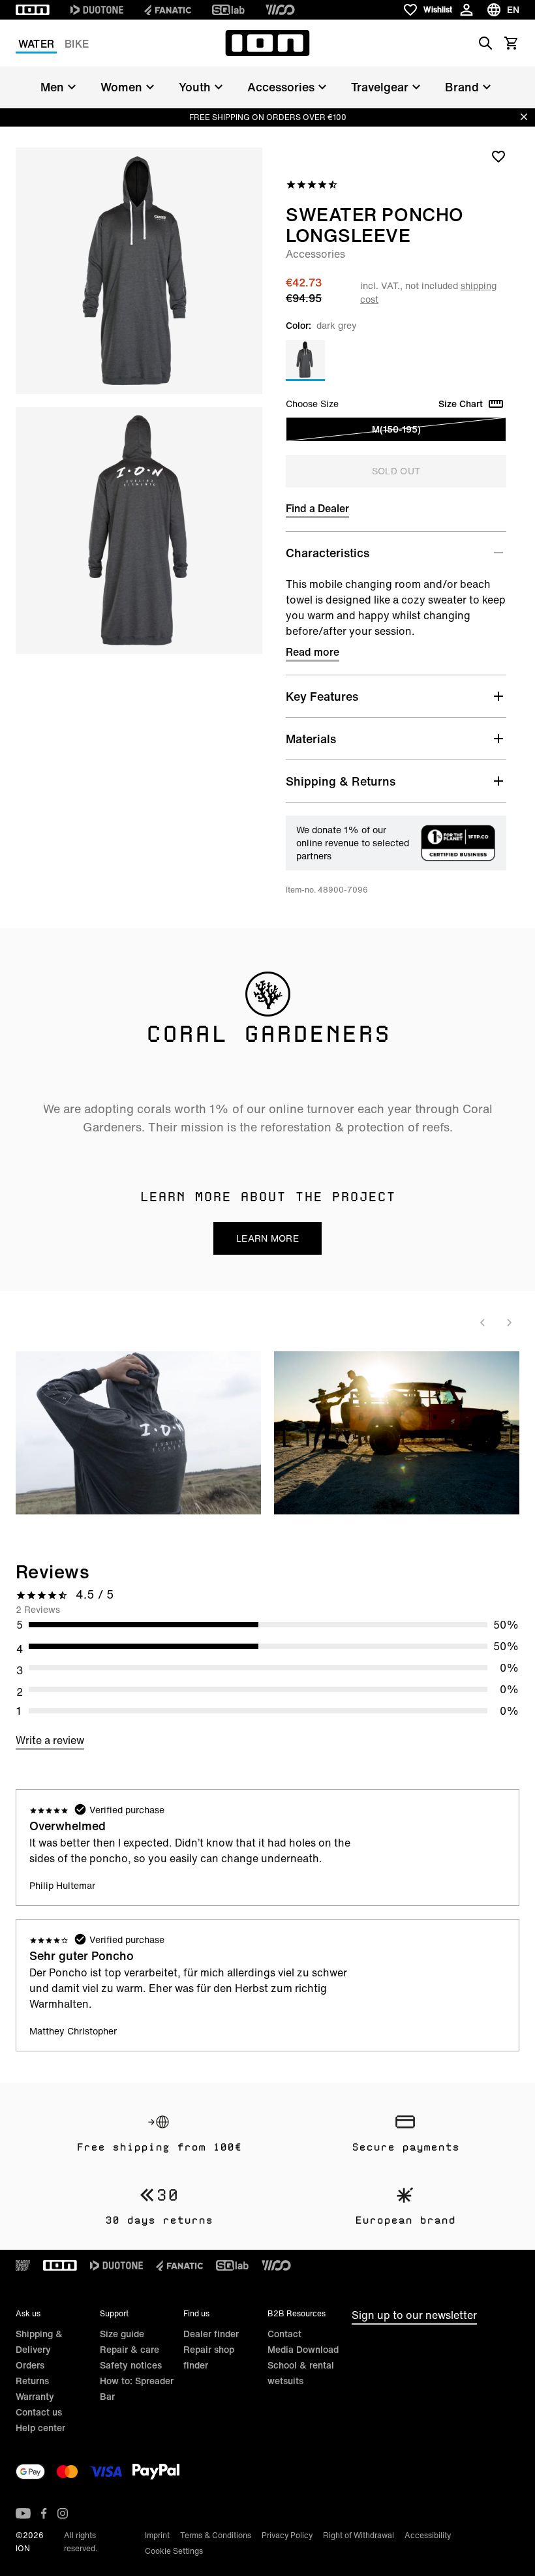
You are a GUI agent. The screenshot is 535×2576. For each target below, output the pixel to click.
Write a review (50, 1740)
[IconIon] (33, 10)
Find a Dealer (317, 508)
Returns (32, 2381)
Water (36, 44)
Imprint (157, 2535)
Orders (30, 2365)
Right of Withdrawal (359, 2535)
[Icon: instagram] (63, 2513)
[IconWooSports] (280, 10)
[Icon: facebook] (44, 2513)
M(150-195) (396, 429)
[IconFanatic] (168, 10)
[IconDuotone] (97, 10)
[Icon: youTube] (23, 2513)
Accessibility (428, 2535)
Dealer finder (211, 2334)
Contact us (39, 2412)
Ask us (28, 2313)
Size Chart (461, 404)
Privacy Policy (287, 2535)
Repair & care (130, 2349)
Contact (284, 2334)
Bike (77, 44)
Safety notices (131, 2365)
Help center (40, 2428)
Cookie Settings (174, 2551)
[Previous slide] (483, 1323)
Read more (313, 652)
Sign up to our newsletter (414, 2315)
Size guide (122, 2334)
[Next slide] (509, 1323)
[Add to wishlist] (498, 156)
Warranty (35, 2396)
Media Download (303, 2349)
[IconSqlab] (228, 10)
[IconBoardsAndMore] (23, 2265)
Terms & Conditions (216, 2535)
